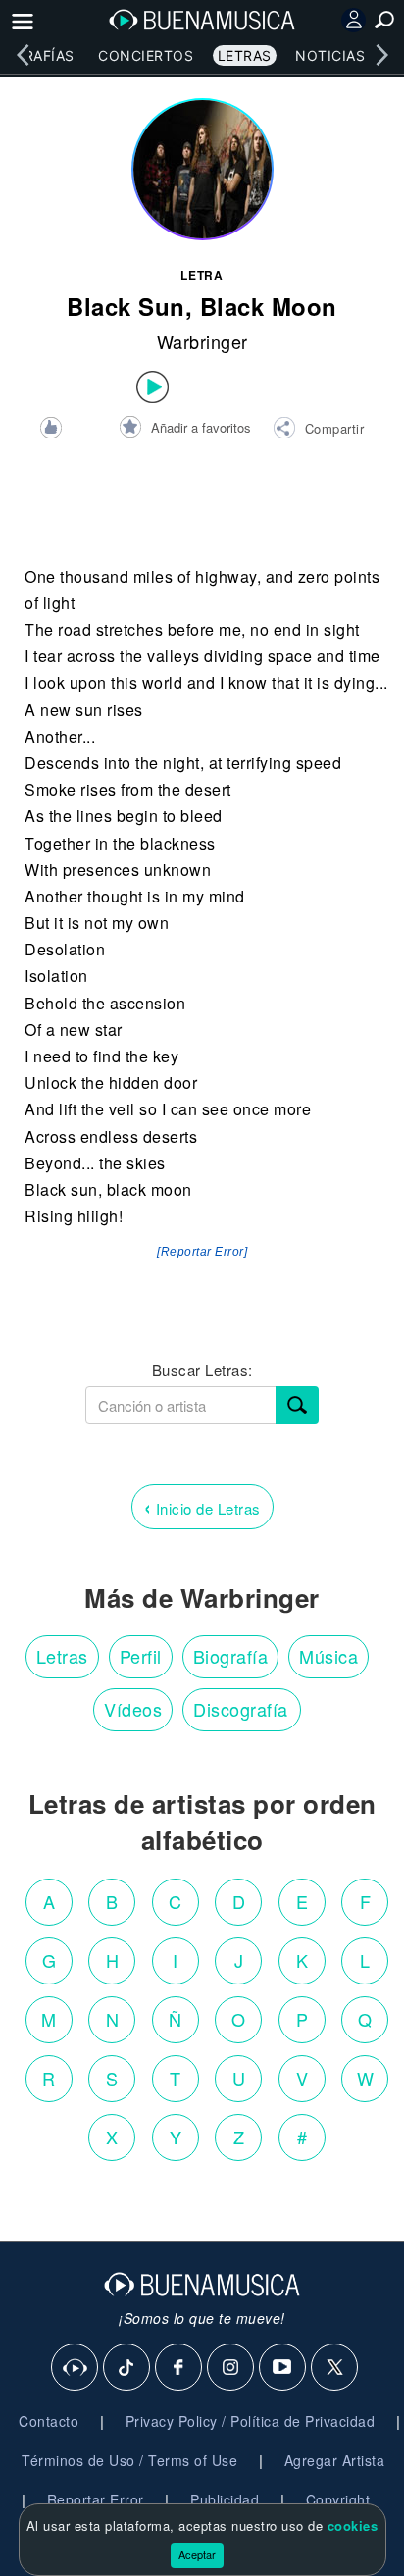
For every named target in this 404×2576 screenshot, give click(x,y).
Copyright (338, 2499)
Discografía (241, 1709)
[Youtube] (283, 2368)
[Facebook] (179, 2368)
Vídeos (133, 1709)
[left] (23, 55)
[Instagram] (231, 2368)
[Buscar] (297, 1405)
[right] (381, 55)
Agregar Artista (335, 2460)
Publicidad (225, 2499)
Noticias (330, 55)
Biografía (231, 1656)
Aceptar (197, 2554)
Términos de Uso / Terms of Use (129, 2460)
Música (328, 1656)
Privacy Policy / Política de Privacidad (251, 2421)
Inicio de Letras (202, 1506)
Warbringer (202, 341)
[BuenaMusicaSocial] (76, 2368)
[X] (335, 2368)
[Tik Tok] (127, 2368)
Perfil (141, 1656)
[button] (318, 431)
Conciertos (146, 55)
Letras (245, 55)
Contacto (49, 2421)
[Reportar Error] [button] (202, 1252)
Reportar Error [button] (96, 2499)
